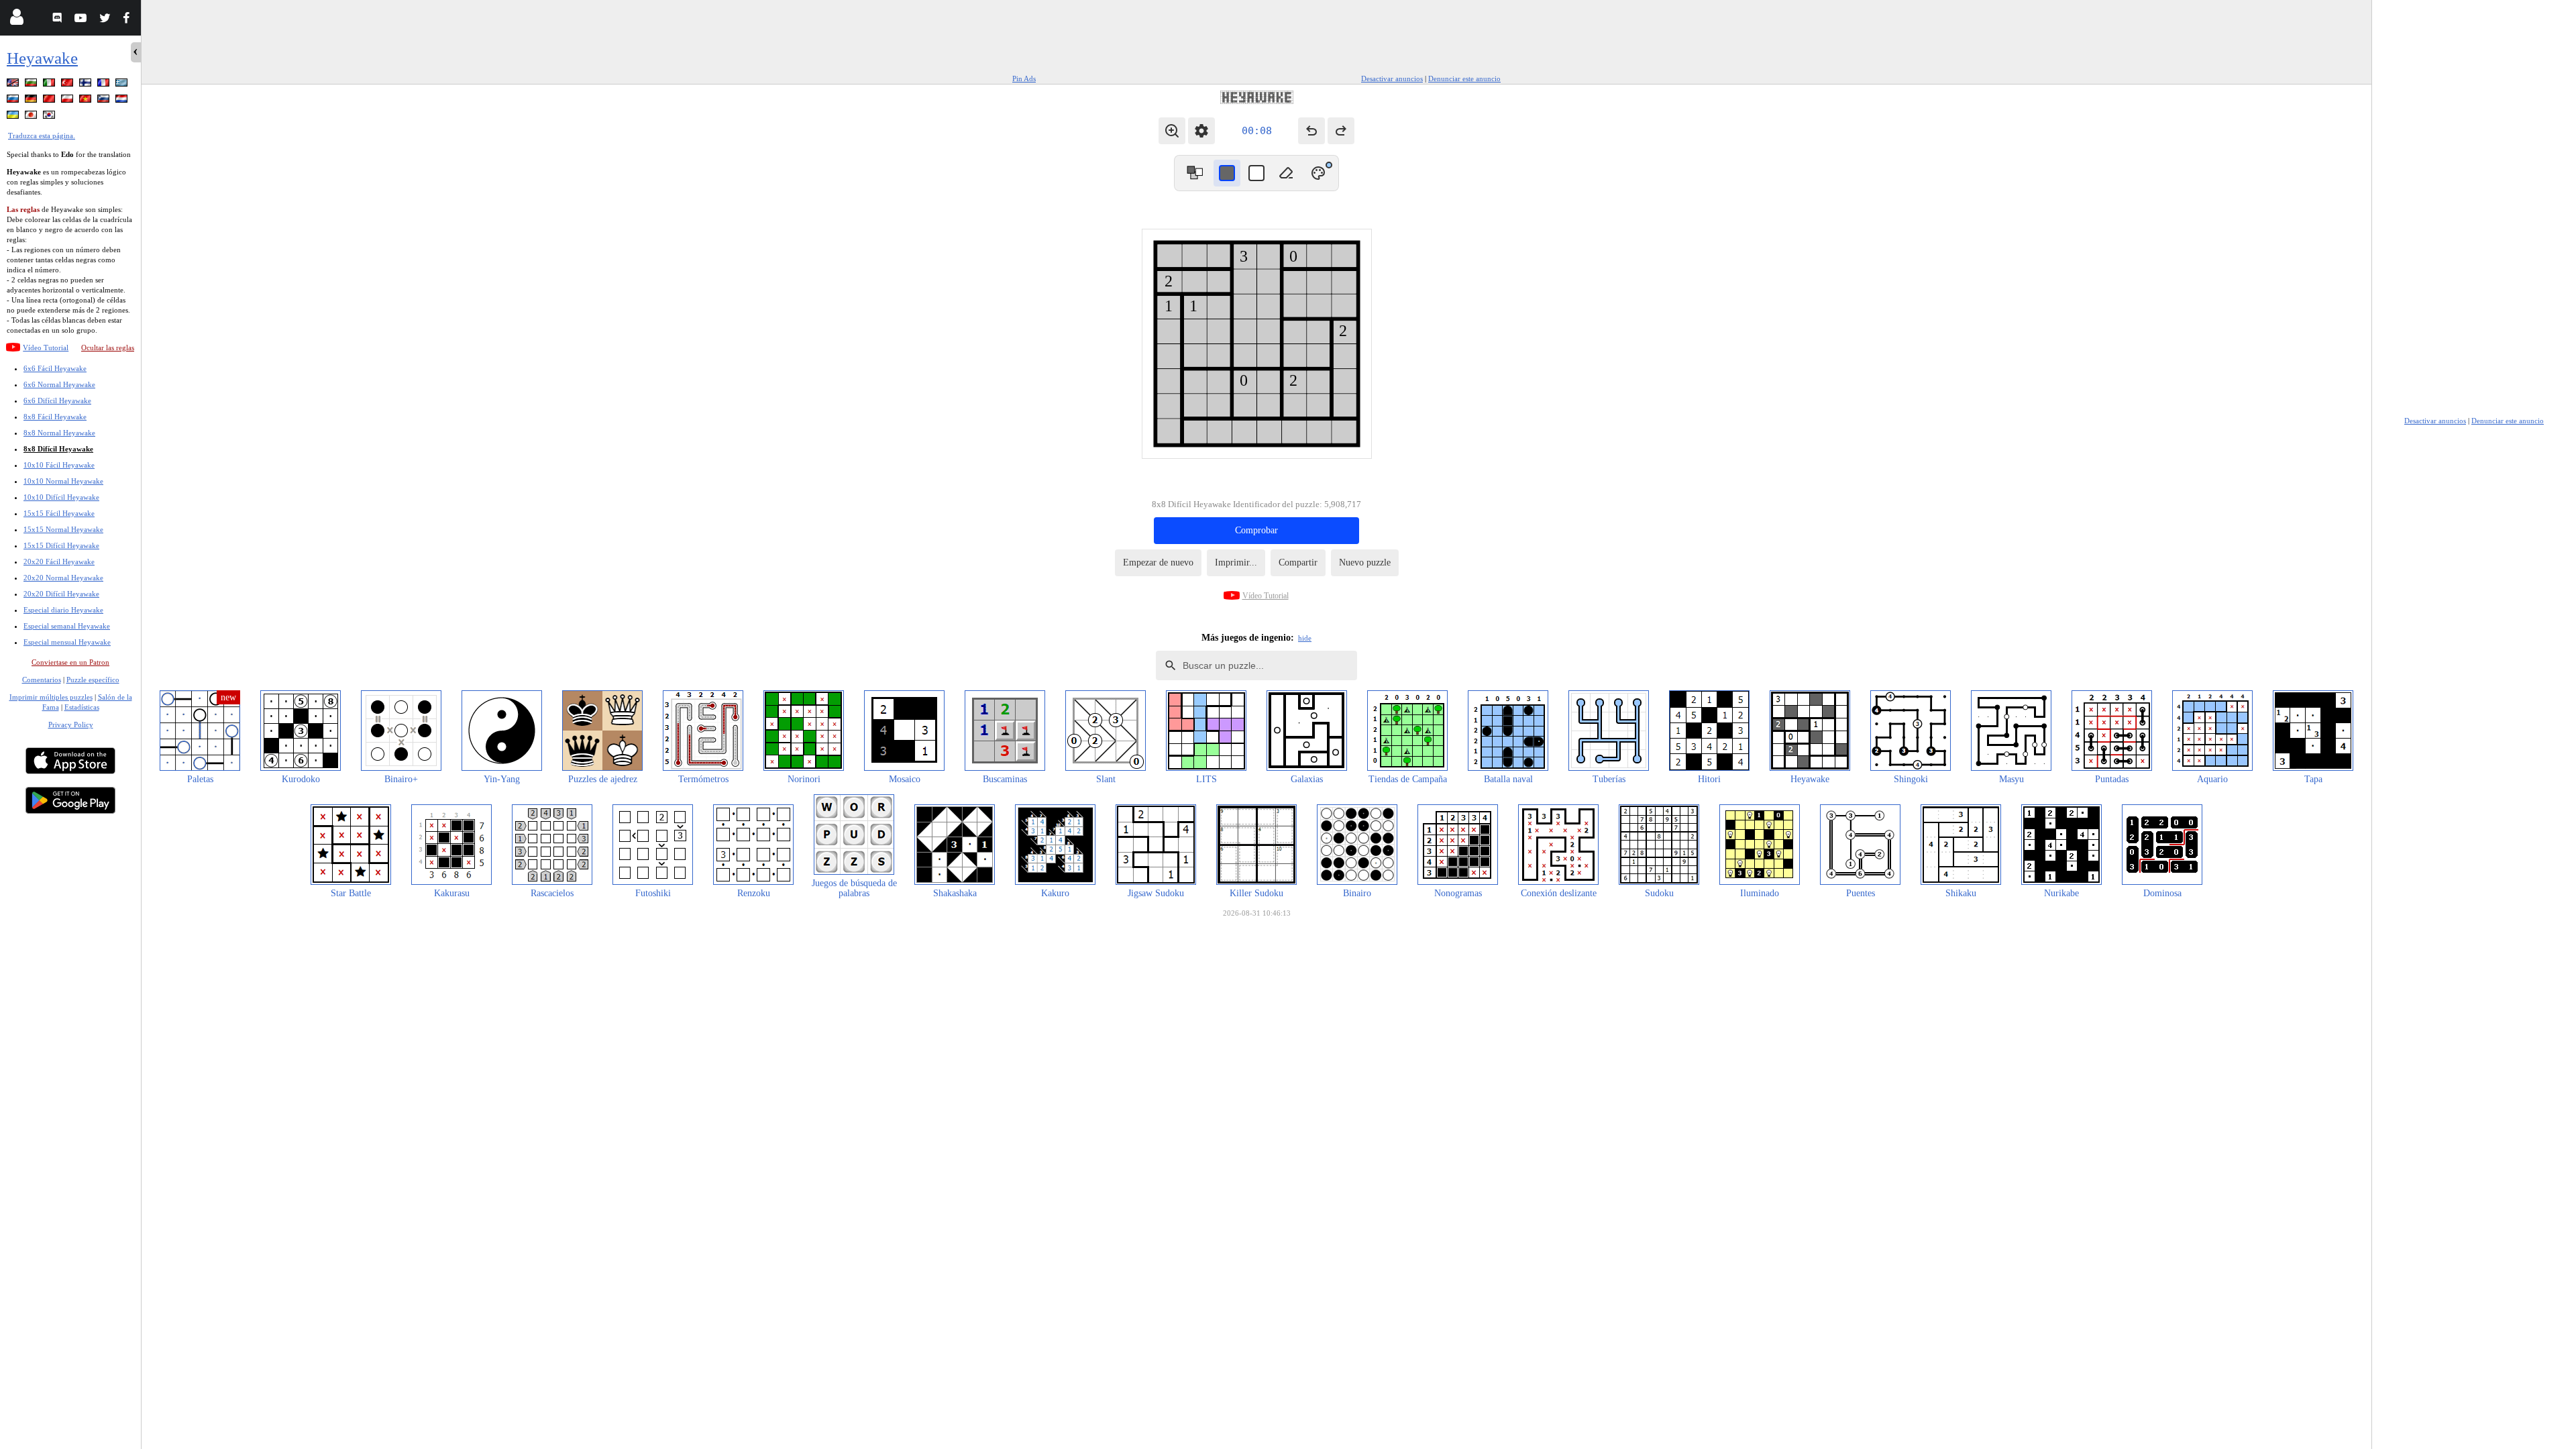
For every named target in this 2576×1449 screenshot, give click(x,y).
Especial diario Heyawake (63, 610)
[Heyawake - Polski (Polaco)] (68, 101)
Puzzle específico (93, 680)
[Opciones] (1201, 131)
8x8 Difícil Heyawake (58, 449)
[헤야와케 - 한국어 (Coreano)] (50, 117)
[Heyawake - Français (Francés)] (105, 85)
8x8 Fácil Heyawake (55, 417)
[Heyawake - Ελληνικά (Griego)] (123, 85)
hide (1305, 638)
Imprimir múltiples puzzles (51, 697)
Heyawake (42, 58)
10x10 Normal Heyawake (63, 481)
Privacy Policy (71, 724)
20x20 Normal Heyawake (63, 578)
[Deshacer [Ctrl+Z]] (1311, 131)
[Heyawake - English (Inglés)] (14, 85)
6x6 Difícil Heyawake (57, 400)
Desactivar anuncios (1392, 78)
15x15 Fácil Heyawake (59, 513)
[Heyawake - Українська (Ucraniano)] (14, 117)
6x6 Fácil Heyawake (55, 368)
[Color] (1318, 173)
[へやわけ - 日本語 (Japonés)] (32, 117)
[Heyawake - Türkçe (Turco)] (68, 85)
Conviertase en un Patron (70, 662)
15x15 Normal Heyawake (63, 529)
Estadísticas (82, 707)
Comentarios (42, 680)
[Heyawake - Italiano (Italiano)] (50, 85)
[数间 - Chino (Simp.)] (50, 101)
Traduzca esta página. (42, 136)
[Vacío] (1286, 173)
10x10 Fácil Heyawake (59, 465)
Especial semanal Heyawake (67, 626)
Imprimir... (1236, 562)
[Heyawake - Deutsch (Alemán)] (32, 101)
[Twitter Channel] (106, 20)
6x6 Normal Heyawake (59, 384)
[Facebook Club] (129, 20)
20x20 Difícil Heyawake (61, 594)
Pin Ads (1024, 78)
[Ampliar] (1172, 131)
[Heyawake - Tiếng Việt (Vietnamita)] (87, 101)
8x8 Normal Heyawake (59, 433)
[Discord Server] (59, 20)
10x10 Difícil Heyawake (61, 497)
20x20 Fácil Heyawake (59, 561)
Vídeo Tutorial (46, 347)
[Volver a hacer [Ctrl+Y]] (1341, 131)
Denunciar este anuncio (1464, 78)
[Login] (16, 20)
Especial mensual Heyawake (67, 642)
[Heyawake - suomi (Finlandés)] (87, 85)
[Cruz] (1256, 173)
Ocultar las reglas (108, 347)
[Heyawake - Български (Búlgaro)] (32, 85)
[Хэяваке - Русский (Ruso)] (14, 101)
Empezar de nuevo (1158, 562)
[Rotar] (1195, 173)
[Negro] (1227, 173)
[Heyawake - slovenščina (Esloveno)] (105, 101)
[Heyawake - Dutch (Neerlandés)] (123, 101)
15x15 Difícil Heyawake (61, 545)
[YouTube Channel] (82, 20)
